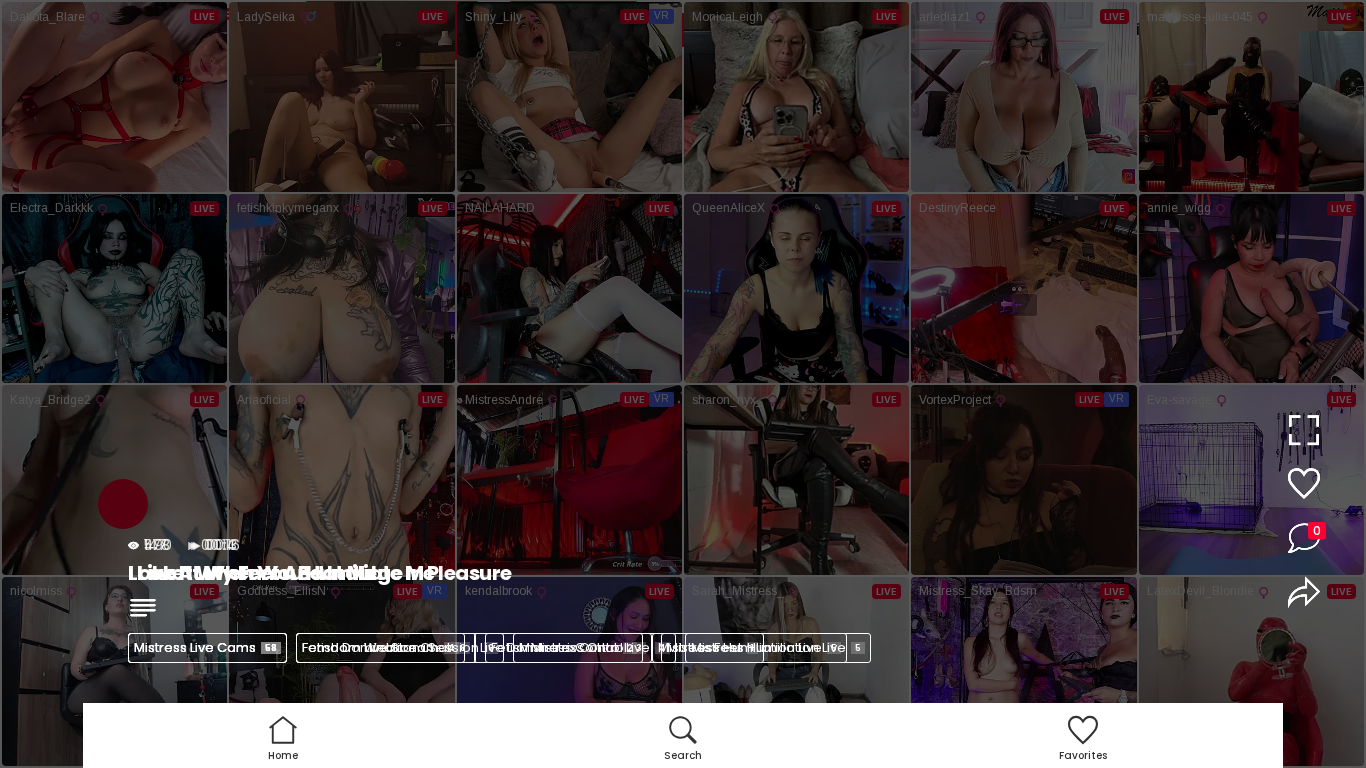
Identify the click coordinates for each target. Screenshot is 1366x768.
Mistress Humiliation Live (776, 647)
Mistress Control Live (592, 647)
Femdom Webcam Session (398, 647)
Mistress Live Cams (205, 647)
